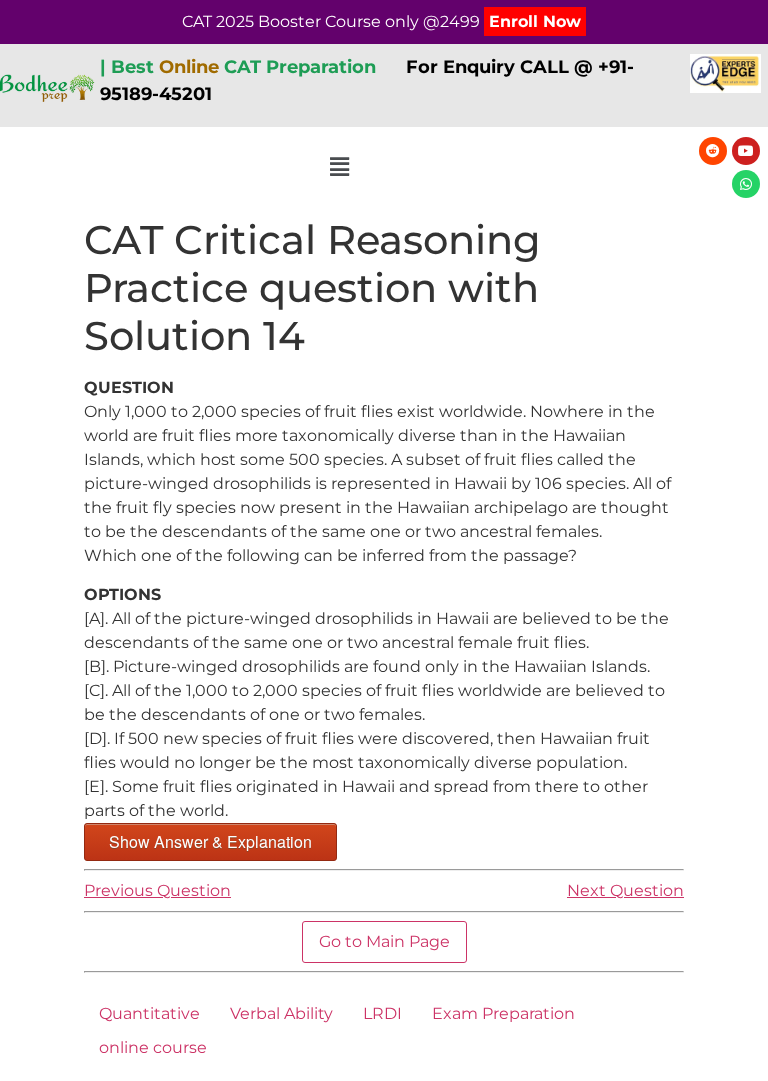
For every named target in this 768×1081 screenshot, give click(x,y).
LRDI (382, 1013)
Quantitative (149, 1013)
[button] (340, 168)
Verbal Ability (281, 1013)
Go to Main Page (384, 941)
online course (153, 1047)
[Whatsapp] (746, 184)
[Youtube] (746, 151)
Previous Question (157, 890)
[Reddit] (713, 151)
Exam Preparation (503, 1013)
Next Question (625, 890)
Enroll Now (535, 21)
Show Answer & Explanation (210, 841)
